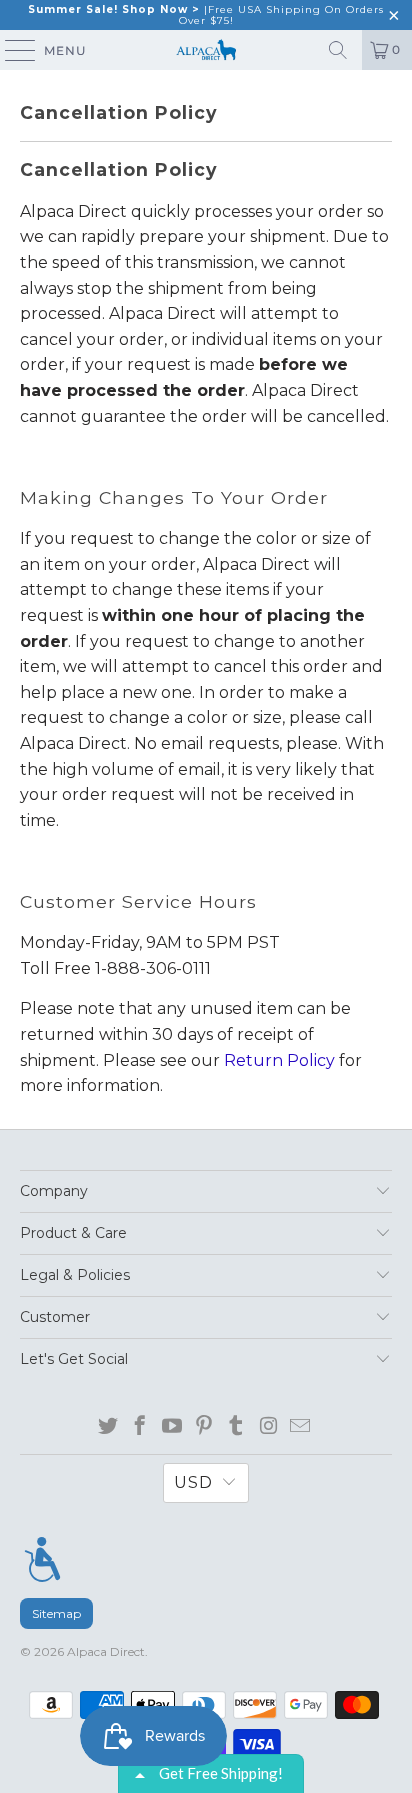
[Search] (338, 50)
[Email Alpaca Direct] (300, 1427)
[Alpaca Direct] (206, 50)
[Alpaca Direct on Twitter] (108, 1427)
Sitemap (56, 1613)
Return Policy (279, 1060)
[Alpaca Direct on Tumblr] (236, 1427)
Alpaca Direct (106, 1651)
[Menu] (42, 1560)
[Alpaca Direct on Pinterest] (204, 1427)
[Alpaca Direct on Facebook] (140, 1427)
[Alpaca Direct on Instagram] (268, 1427)
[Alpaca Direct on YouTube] (172, 1427)
